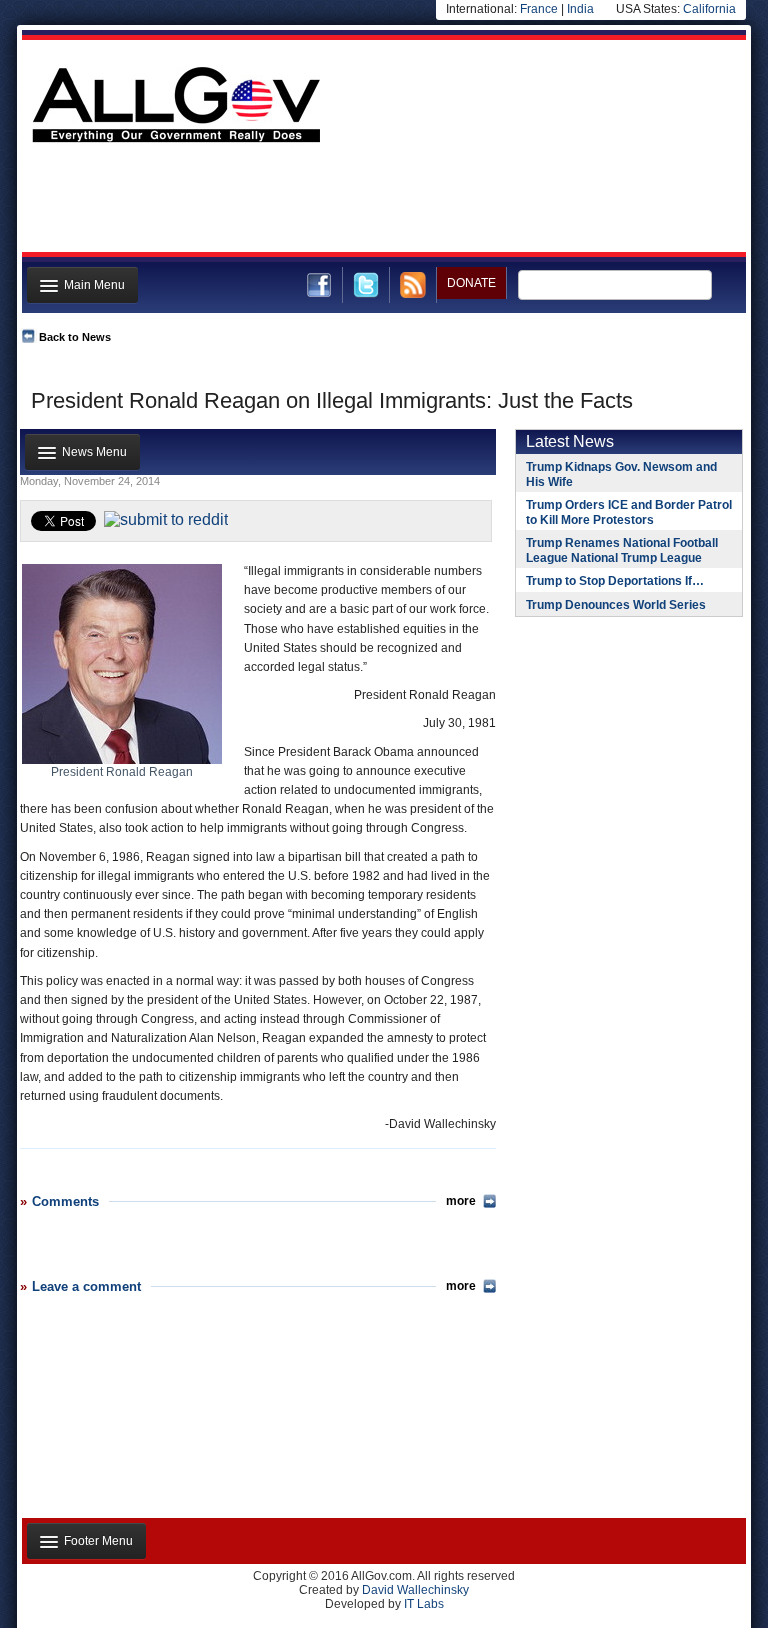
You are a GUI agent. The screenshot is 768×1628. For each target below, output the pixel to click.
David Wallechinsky (415, 1590)
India (580, 9)
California (709, 9)
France (539, 9)
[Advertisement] (382, 203)
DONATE (471, 283)
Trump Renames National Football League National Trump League (622, 550)
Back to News (75, 337)
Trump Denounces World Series (616, 605)
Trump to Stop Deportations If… (615, 581)
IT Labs (424, 1604)
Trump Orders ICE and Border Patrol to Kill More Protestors (629, 512)
